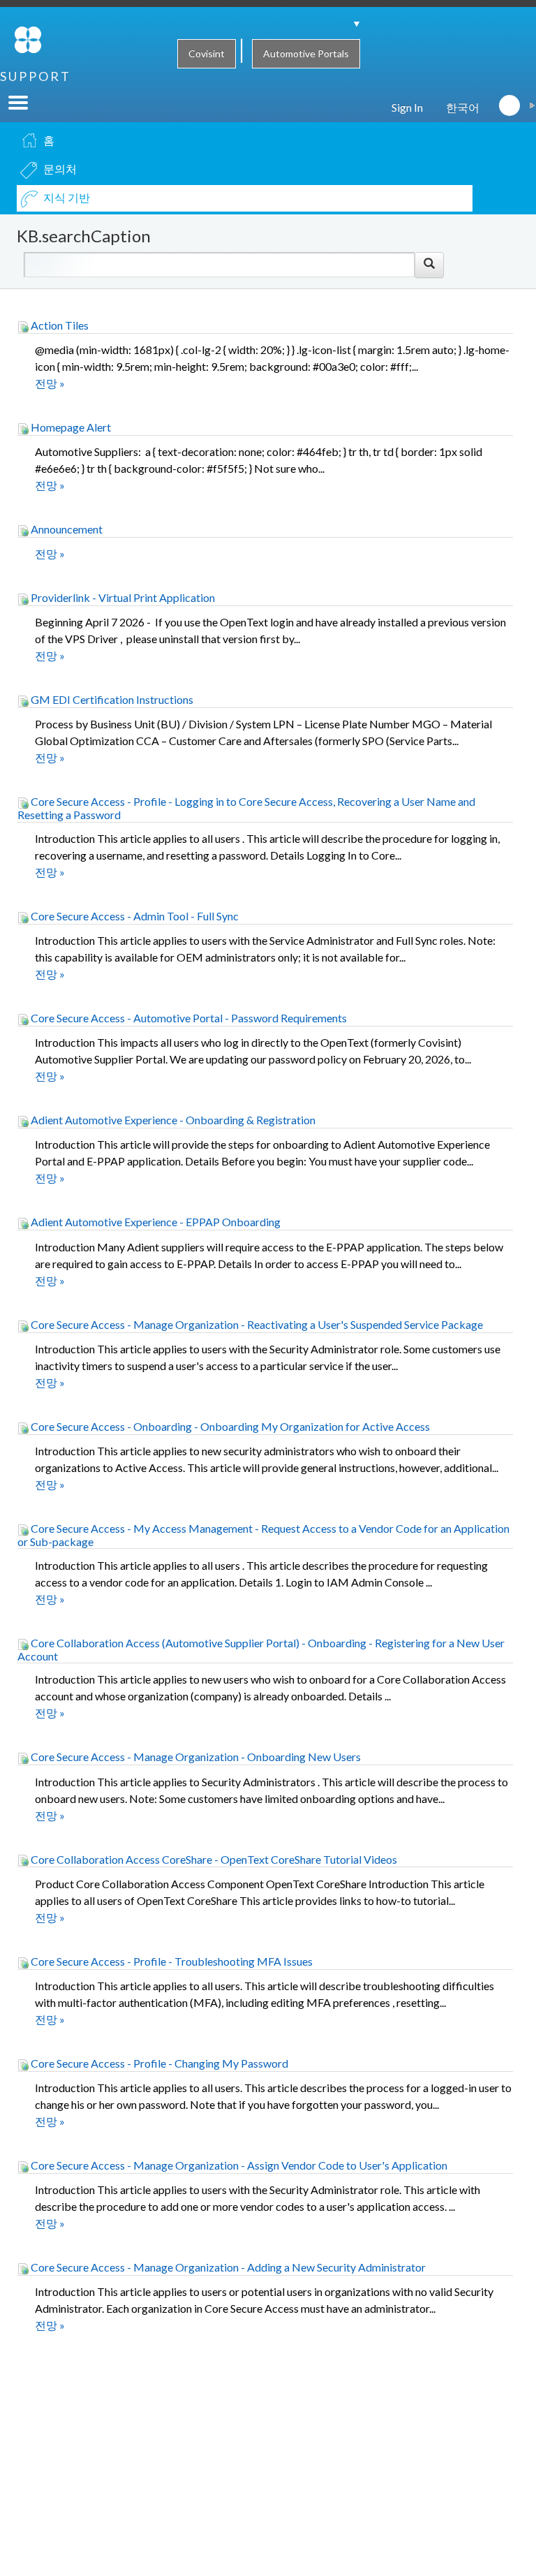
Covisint (207, 53)
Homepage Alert (70, 427)
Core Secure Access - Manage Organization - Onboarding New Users (195, 1757)
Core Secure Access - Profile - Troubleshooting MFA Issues (171, 1961)
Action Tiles (59, 325)
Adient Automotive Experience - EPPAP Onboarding (155, 1222)
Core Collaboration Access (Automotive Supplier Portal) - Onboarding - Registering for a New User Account (261, 1649)
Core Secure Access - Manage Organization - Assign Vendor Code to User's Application (238, 2165)
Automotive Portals (306, 53)
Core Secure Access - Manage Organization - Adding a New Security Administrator (227, 2267)
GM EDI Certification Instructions (111, 699)
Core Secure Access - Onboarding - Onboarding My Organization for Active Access (229, 1426)
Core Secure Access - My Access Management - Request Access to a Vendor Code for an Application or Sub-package (263, 1535)
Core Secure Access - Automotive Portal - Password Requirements (188, 1018)
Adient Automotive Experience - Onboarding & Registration (172, 1120)
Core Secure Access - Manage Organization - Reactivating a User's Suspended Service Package (256, 1324)
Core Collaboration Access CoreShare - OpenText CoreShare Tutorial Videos (213, 1859)
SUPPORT (36, 76)
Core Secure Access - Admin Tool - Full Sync (134, 916)
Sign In (407, 107)
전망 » (50, 383)
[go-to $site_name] (28, 38)
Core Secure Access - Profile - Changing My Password (158, 2063)
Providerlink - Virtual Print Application (122, 597)
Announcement (66, 529)
